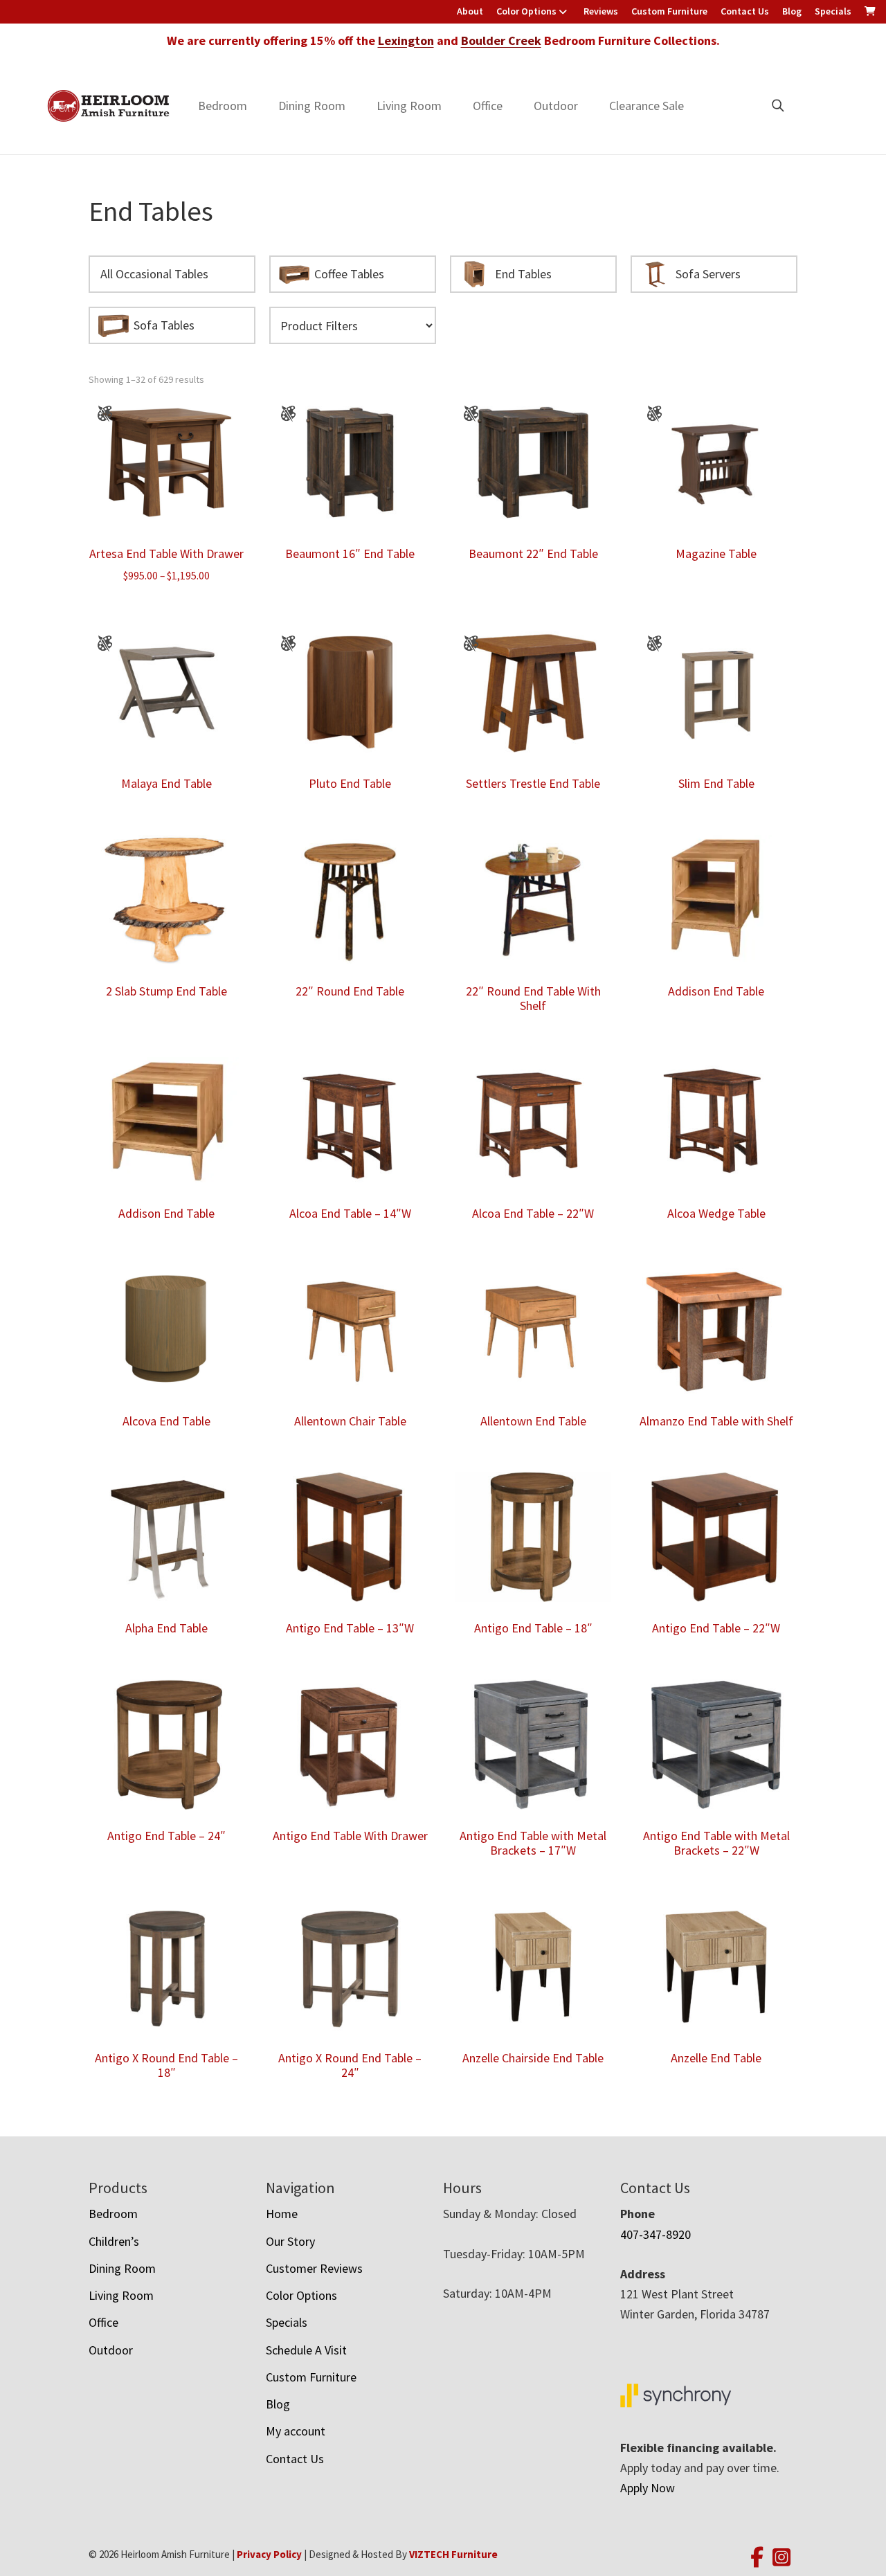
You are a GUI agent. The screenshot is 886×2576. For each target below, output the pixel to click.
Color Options (526, 11)
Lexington (406, 40)
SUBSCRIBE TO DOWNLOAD (530, 1411)
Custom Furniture (669, 11)
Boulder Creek (501, 40)
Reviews (601, 11)
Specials (833, 11)
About (470, 11)
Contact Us (745, 11)
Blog (792, 11)
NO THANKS (530, 1463)
